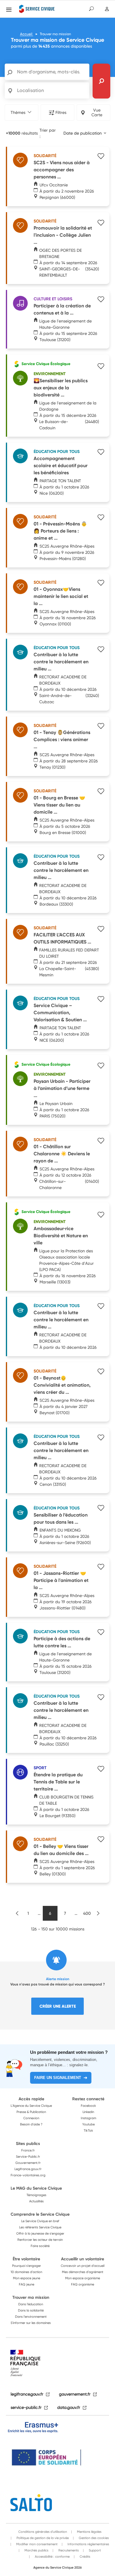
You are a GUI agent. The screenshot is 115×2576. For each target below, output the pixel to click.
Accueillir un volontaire (83, 2259)
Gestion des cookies (93, 2538)
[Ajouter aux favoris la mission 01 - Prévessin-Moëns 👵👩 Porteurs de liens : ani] (101, 518)
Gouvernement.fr (28, 2163)
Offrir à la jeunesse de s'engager (40, 2233)
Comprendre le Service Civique (40, 2214)
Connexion (31, 2118)
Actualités (36, 2201)
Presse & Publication (31, 2112)
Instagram (88, 2118)
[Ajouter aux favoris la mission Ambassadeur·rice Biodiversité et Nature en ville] (101, 1215)
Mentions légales (89, 2532)
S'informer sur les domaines (31, 2323)
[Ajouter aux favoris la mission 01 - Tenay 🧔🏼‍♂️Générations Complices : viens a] (101, 727)
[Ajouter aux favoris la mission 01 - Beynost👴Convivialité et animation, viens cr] (101, 1372)
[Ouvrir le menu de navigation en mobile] (9, 9)
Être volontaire (26, 2259)
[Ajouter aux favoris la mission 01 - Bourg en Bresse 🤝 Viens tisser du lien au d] (101, 792)
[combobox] (85, 133)
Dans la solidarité (31, 2310)
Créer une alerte (58, 2006)
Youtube (88, 2124)
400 (87, 1913)
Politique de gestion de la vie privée (42, 2538)
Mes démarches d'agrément (83, 2272)
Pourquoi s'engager (27, 2266)
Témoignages (36, 2195)
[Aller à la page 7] (98, 1913)
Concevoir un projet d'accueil (83, 2266)
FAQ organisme (83, 2284)
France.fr (28, 2150)
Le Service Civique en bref (40, 2221)
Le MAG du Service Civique (36, 2188)
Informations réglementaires (88, 2544)
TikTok (88, 2130)
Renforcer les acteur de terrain (40, 2240)
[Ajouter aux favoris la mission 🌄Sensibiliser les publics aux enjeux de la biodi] (101, 367)
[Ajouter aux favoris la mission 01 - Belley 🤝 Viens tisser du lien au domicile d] (101, 1840)
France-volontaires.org (28, 2175)
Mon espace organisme (83, 2278)
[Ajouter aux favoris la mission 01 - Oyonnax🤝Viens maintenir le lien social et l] (101, 583)
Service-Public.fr (28, 2156)
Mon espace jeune (27, 2278)
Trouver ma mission (31, 2297)
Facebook (88, 2106)
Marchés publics (36, 2550)
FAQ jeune (27, 2284)
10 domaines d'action (26, 2272)
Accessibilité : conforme (52, 2556)
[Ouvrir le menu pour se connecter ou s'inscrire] (107, 9)
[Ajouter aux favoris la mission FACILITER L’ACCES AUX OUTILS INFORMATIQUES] (101, 930)
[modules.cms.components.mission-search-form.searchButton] (101, 81)
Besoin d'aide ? (31, 2124)
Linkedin (88, 2112)
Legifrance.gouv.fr (28, 2169)
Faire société (40, 2246)
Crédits (84, 2556)
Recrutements (68, 2550)
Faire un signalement (58, 2078)
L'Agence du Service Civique (31, 2106)
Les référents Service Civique (40, 2227)
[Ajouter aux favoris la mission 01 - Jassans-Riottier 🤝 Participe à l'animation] (101, 1567)
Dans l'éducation (31, 2304)
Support (94, 2550)
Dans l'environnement (31, 2317)
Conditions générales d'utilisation (43, 2532)
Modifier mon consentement (36, 2544)
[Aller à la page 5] (17, 1913)
